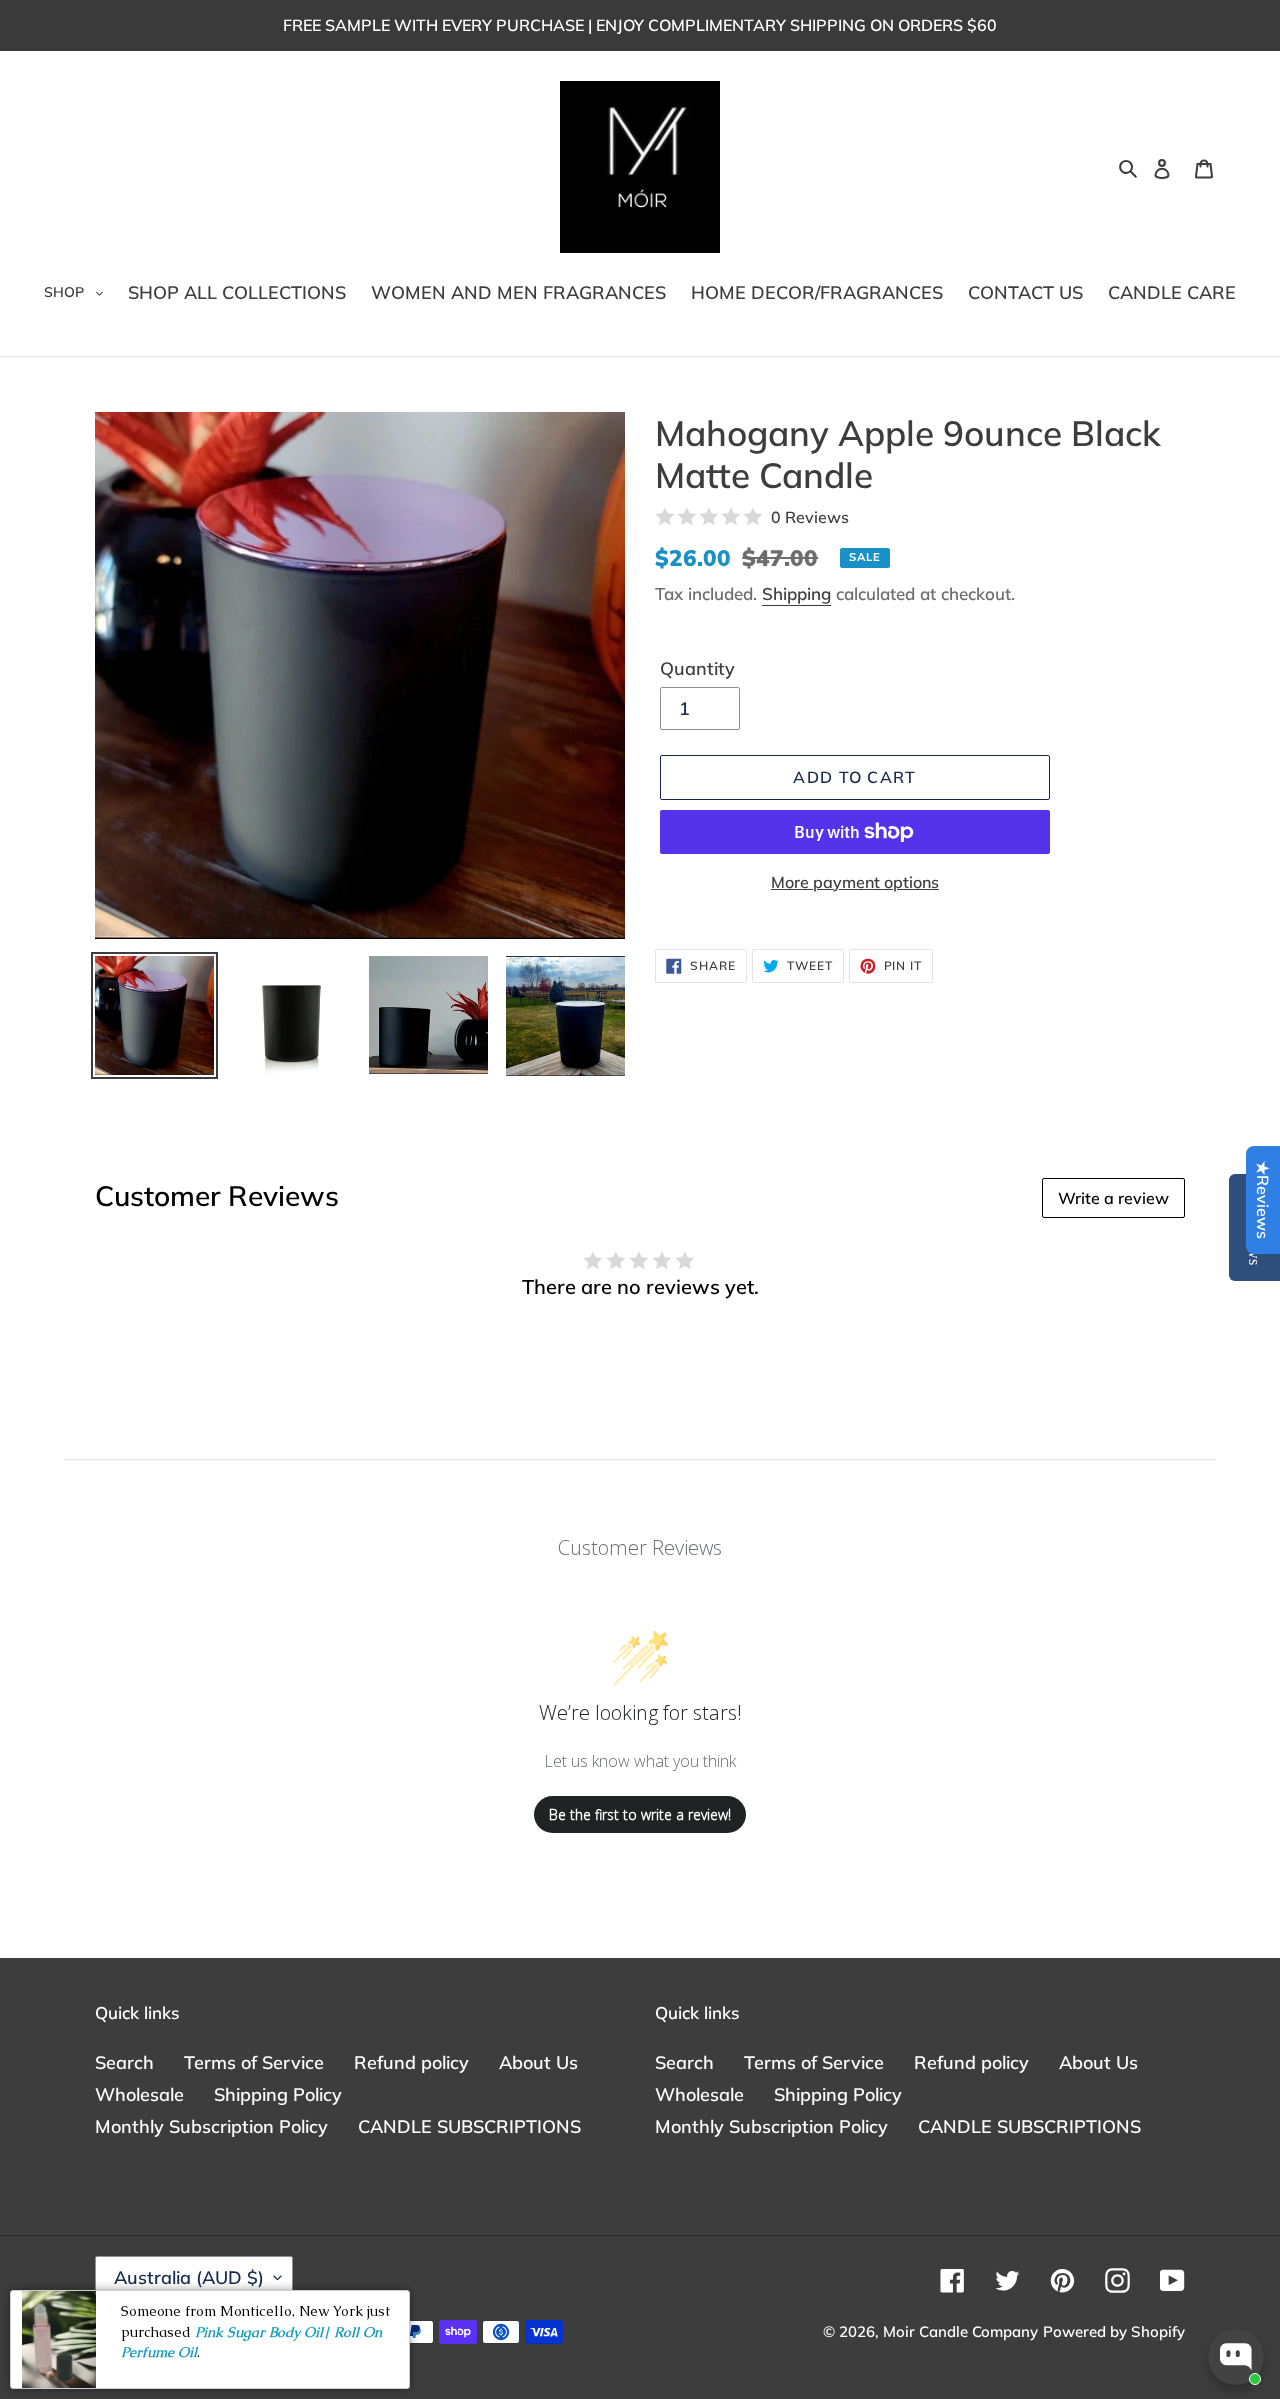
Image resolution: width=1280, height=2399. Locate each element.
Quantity (697, 668)
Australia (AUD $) (189, 2277)
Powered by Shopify (1114, 2331)
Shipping (796, 593)
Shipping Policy (278, 2094)
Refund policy (411, 2062)
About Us (538, 2062)
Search (124, 2062)
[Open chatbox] (1236, 2357)
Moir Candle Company (960, 2331)
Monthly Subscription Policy (211, 2126)
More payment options (855, 882)
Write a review (1113, 1198)
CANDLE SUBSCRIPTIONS (469, 2126)
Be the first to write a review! (640, 1814)
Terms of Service (254, 2062)
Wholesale (139, 2094)
